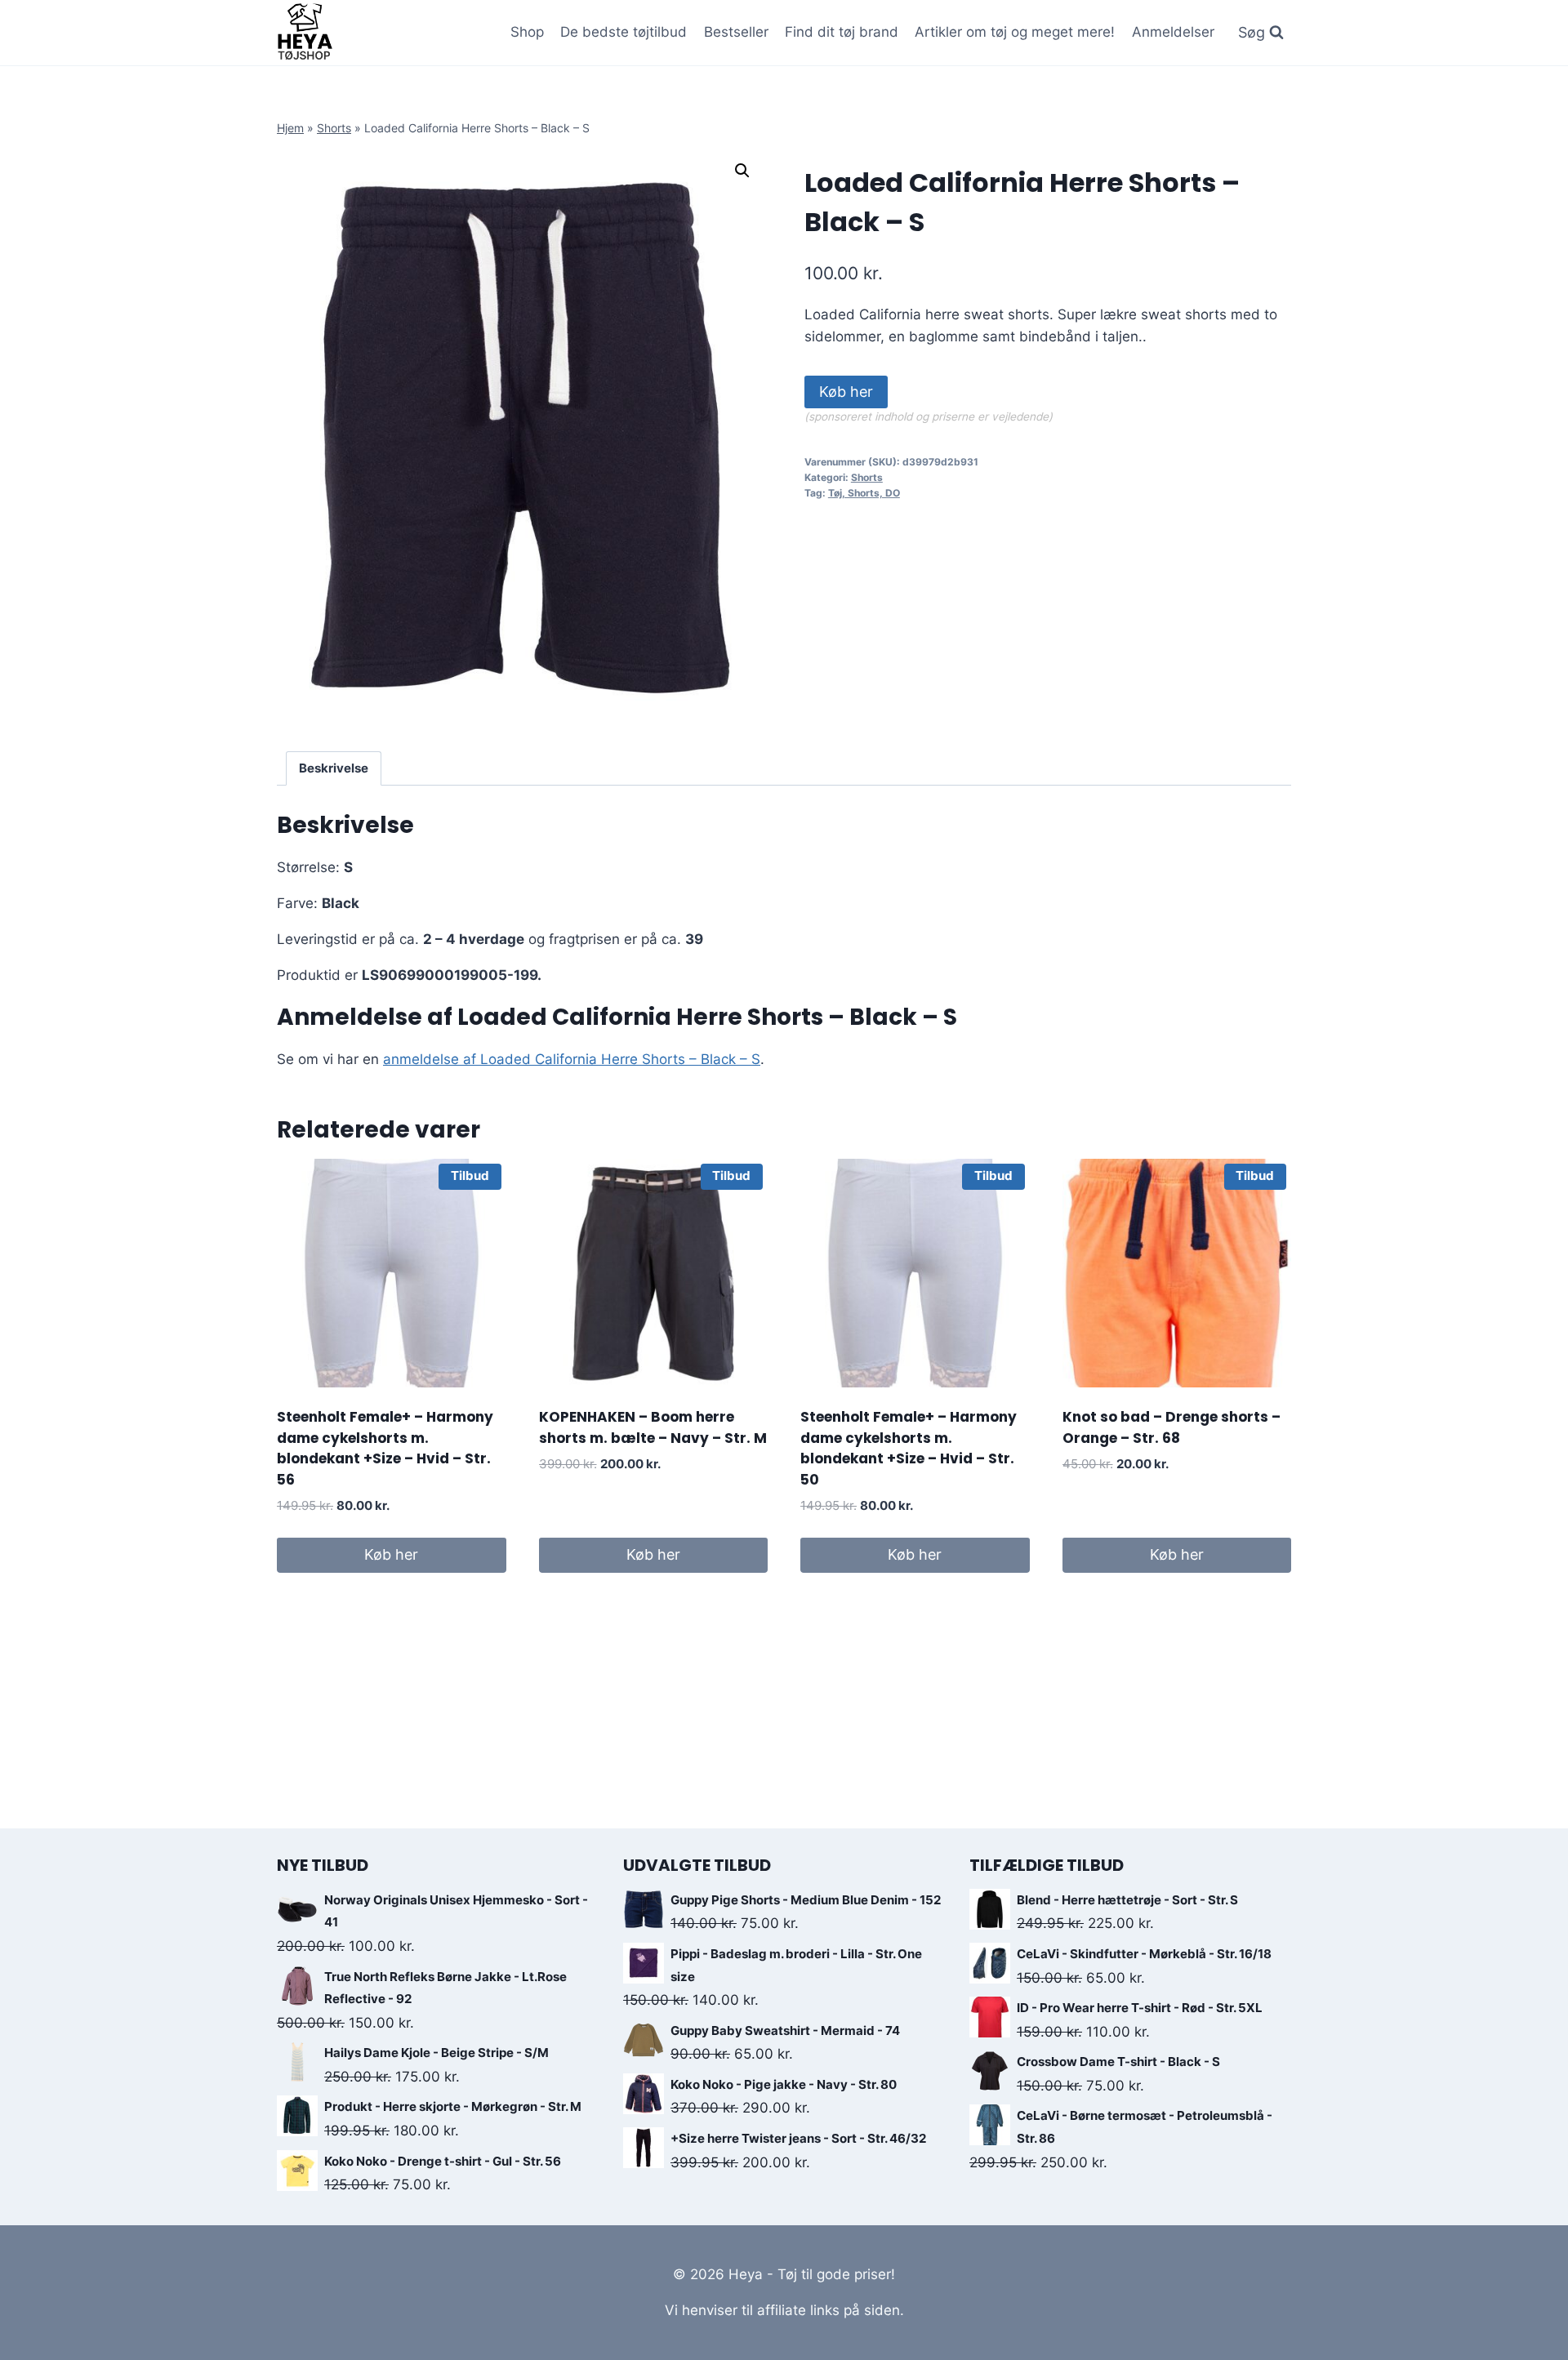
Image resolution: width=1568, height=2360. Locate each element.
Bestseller (736, 32)
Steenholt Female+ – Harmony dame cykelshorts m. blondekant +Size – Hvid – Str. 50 (909, 1448)
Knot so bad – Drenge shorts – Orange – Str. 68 (1172, 1427)
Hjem (290, 128)
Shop (527, 32)
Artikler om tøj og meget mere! (1015, 32)
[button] (742, 171)
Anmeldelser (1173, 32)
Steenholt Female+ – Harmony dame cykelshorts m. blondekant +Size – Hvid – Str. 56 (385, 1448)
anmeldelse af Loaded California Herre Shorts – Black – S (572, 1059)
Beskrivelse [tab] (334, 768)
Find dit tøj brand (842, 32)
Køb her (846, 392)
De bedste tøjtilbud (624, 32)
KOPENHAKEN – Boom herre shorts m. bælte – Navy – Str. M (653, 1427)
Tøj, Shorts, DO (864, 493)
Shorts (334, 128)
